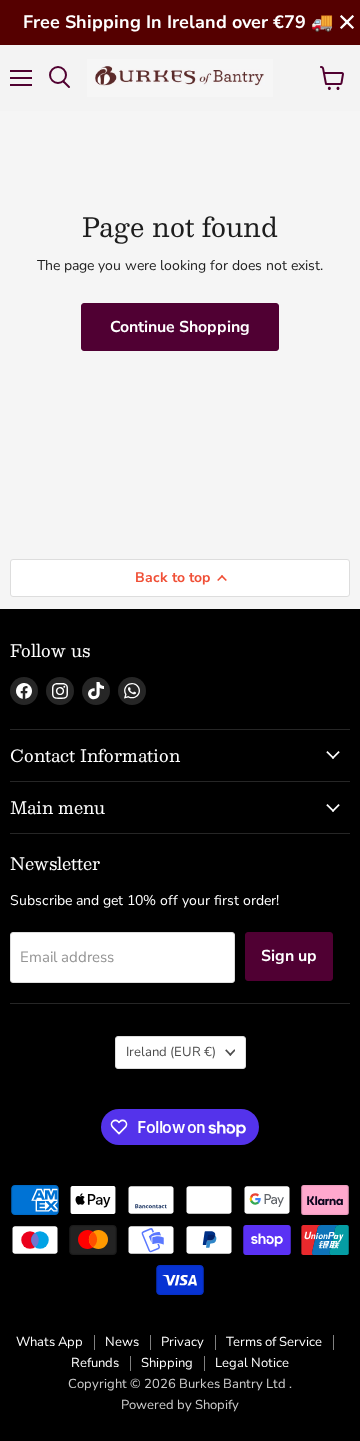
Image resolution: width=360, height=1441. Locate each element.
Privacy (182, 1342)
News (122, 1342)
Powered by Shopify (180, 1405)
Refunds (95, 1363)
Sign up (289, 956)
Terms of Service (274, 1342)
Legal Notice (252, 1363)
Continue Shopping (180, 327)
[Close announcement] (347, 22)
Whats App (49, 1342)
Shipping (167, 1363)
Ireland (171, 1052)
